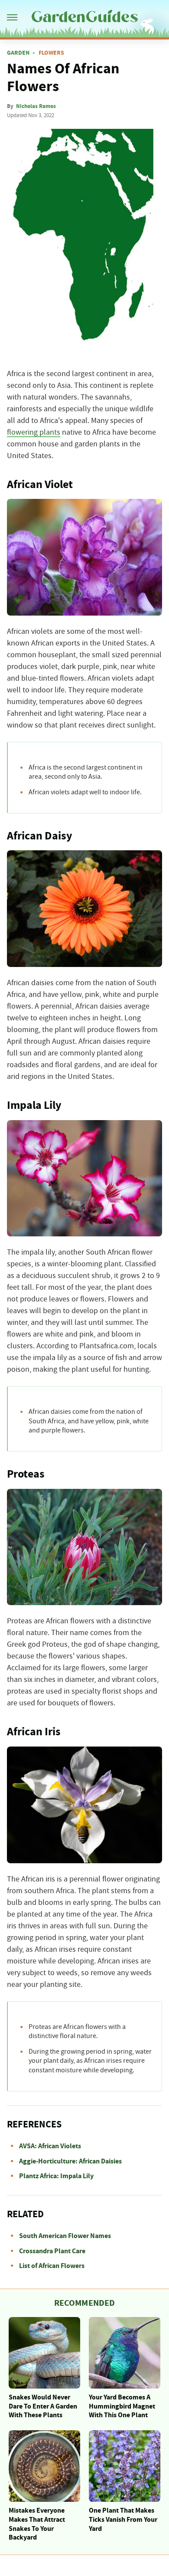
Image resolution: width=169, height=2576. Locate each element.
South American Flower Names (65, 2236)
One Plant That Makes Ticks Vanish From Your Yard (123, 2520)
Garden (18, 53)
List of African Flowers (52, 2266)
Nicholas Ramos (36, 106)
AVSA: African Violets (50, 2146)
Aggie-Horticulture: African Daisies (70, 2161)
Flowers (51, 53)
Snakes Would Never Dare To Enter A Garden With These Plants (43, 2406)
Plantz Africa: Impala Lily (56, 2176)
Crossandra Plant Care (52, 2251)
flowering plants (34, 433)
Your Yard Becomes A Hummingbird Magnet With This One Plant (122, 2406)
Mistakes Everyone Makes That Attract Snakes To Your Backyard (37, 2524)
